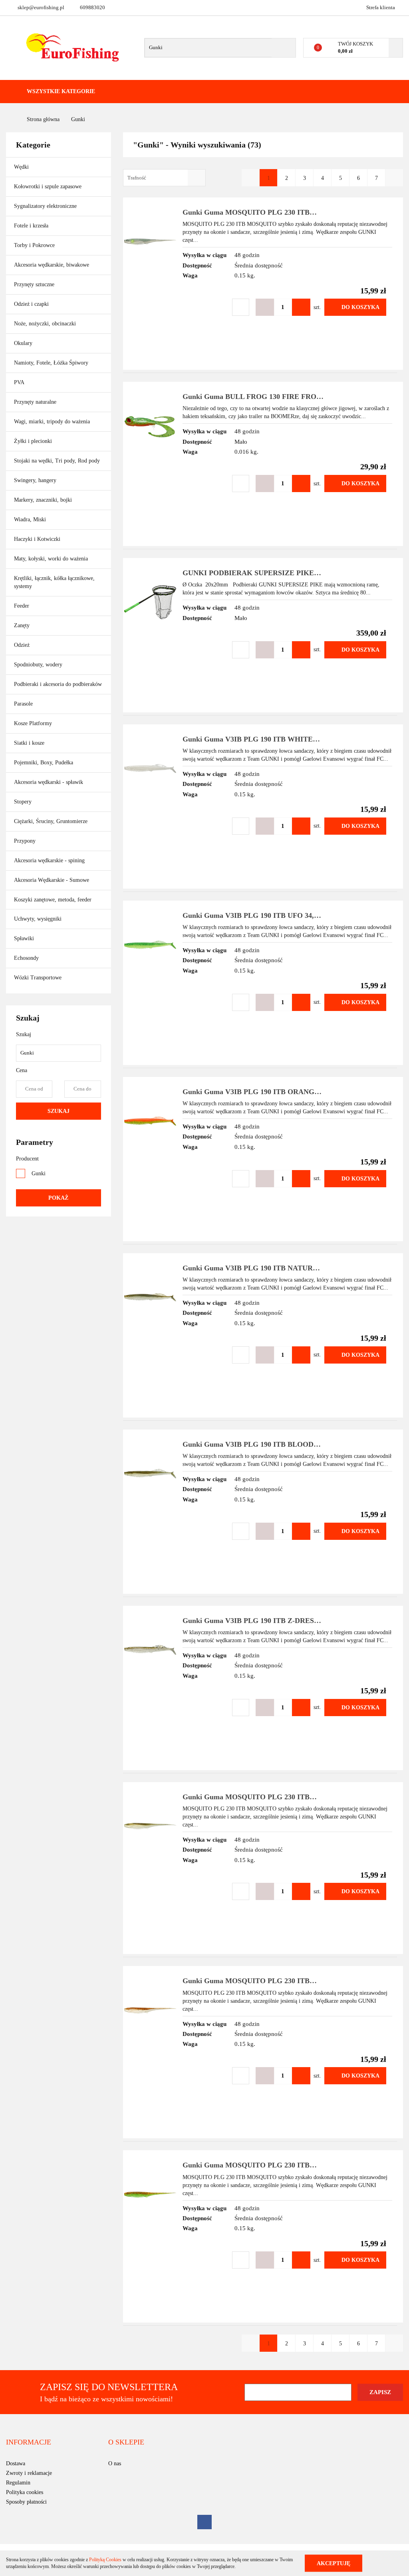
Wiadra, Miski (30, 519)
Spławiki (24, 938)
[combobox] (164, 178)
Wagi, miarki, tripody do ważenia (52, 422)
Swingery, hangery (35, 480)
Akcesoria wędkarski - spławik (49, 782)
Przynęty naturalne (35, 402)
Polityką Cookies (105, 2560)
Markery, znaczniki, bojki (43, 500)
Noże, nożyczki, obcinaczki (45, 324)
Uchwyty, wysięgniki (38, 919)
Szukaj (59, 1111)
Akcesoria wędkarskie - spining (50, 860)
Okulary (23, 343)
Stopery (23, 802)
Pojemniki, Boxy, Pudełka (44, 763)
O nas (115, 2463)
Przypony (26, 841)
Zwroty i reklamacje (29, 2473)
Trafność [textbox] (137, 178)
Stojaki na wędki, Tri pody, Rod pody (57, 461)
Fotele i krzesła (31, 226)
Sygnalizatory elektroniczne (45, 206)
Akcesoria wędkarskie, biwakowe (52, 265)
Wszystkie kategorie (60, 91)
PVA (19, 382)
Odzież (23, 645)
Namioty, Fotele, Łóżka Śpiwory (52, 363)
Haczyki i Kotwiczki (38, 539)
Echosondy (26, 958)
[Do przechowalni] (241, 307)
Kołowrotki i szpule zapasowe (49, 186)
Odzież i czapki (32, 304)
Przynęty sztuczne (35, 284)
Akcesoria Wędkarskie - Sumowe (52, 880)
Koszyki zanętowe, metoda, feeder (53, 900)
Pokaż (58, 1198)
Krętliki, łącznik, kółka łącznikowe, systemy (54, 582)
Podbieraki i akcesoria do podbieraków (58, 684)
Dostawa (16, 2463)
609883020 (92, 7)
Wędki (22, 167)
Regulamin (18, 2483)
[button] (29, 2442)
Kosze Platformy (33, 723)
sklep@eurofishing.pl (41, 7)
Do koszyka (360, 307)
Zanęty (22, 625)
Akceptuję (334, 2563)
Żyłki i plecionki (34, 441)
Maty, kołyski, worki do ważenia (51, 559)
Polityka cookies (25, 2492)
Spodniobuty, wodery (38, 665)
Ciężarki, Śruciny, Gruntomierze (51, 821)
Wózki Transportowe (38, 978)
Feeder (22, 606)
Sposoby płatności (26, 2502)
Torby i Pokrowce (35, 245)
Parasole (23, 704)
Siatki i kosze (29, 743)
